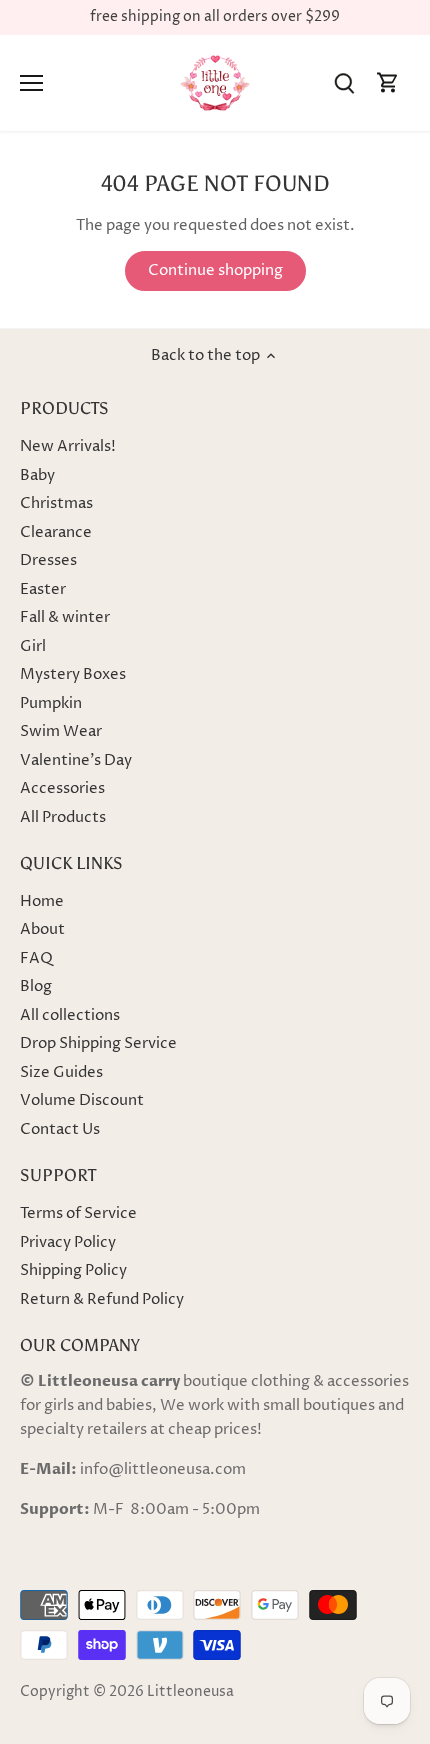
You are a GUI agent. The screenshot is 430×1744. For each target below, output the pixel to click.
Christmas (56, 503)
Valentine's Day (76, 760)
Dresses (48, 560)
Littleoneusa (190, 1692)
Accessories (62, 788)
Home (42, 901)
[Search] (344, 83)
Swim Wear (61, 731)
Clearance (56, 532)
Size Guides (61, 1072)
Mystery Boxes (73, 674)
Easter (43, 589)
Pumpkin (51, 703)
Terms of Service (78, 1213)
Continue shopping (215, 270)
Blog (36, 986)
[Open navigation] (31, 83)
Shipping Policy (73, 1270)
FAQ (36, 958)
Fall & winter (65, 617)
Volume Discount (82, 1100)
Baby (37, 475)
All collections (70, 1015)
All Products (63, 817)
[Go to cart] (388, 83)
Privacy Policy (68, 1242)
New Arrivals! (68, 446)
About (42, 929)
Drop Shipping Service (98, 1043)
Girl (33, 646)
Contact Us (60, 1129)
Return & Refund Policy (102, 1299)
